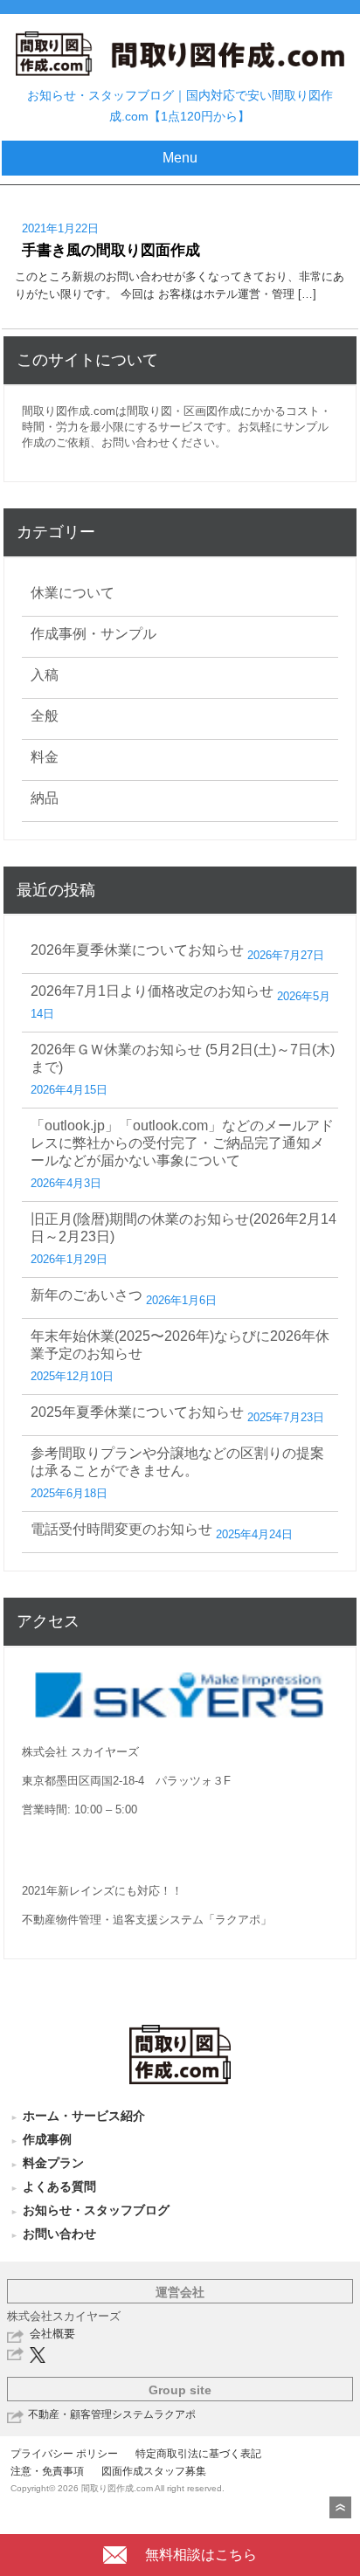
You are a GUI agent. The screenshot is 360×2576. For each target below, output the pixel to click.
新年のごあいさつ (87, 1295)
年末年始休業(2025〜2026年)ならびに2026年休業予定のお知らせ (180, 1345)
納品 (45, 798)
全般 (45, 716)
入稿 (45, 675)
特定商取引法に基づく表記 (198, 2454)
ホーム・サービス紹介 (84, 2116)
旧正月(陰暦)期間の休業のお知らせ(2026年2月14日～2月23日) (183, 1228)
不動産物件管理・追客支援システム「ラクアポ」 (147, 1920)
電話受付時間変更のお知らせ (121, 1529)
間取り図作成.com (69, 411)
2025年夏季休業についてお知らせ (137, 1412)
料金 (45, 757)
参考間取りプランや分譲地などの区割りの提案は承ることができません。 (177, 1462)
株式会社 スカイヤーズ (80, 1752)
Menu (180, 158)
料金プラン (53, 2163)
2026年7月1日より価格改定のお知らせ (152, 991)
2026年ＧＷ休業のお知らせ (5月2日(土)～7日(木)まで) (183, 1058)
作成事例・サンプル (93, 634)
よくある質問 (59, 2186)
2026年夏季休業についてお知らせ (137, 950)
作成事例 (47, 2139)
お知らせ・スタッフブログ (96, 2210)
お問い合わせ (59, 2234)
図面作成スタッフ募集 (154, 2471)
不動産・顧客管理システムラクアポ (112, 2414)
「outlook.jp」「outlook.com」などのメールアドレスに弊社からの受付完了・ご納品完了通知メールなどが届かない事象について (182, 1143)
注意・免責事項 (47, 2471)
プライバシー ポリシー (64, 2454)
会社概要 (52, 2334)
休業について (73, 593)
